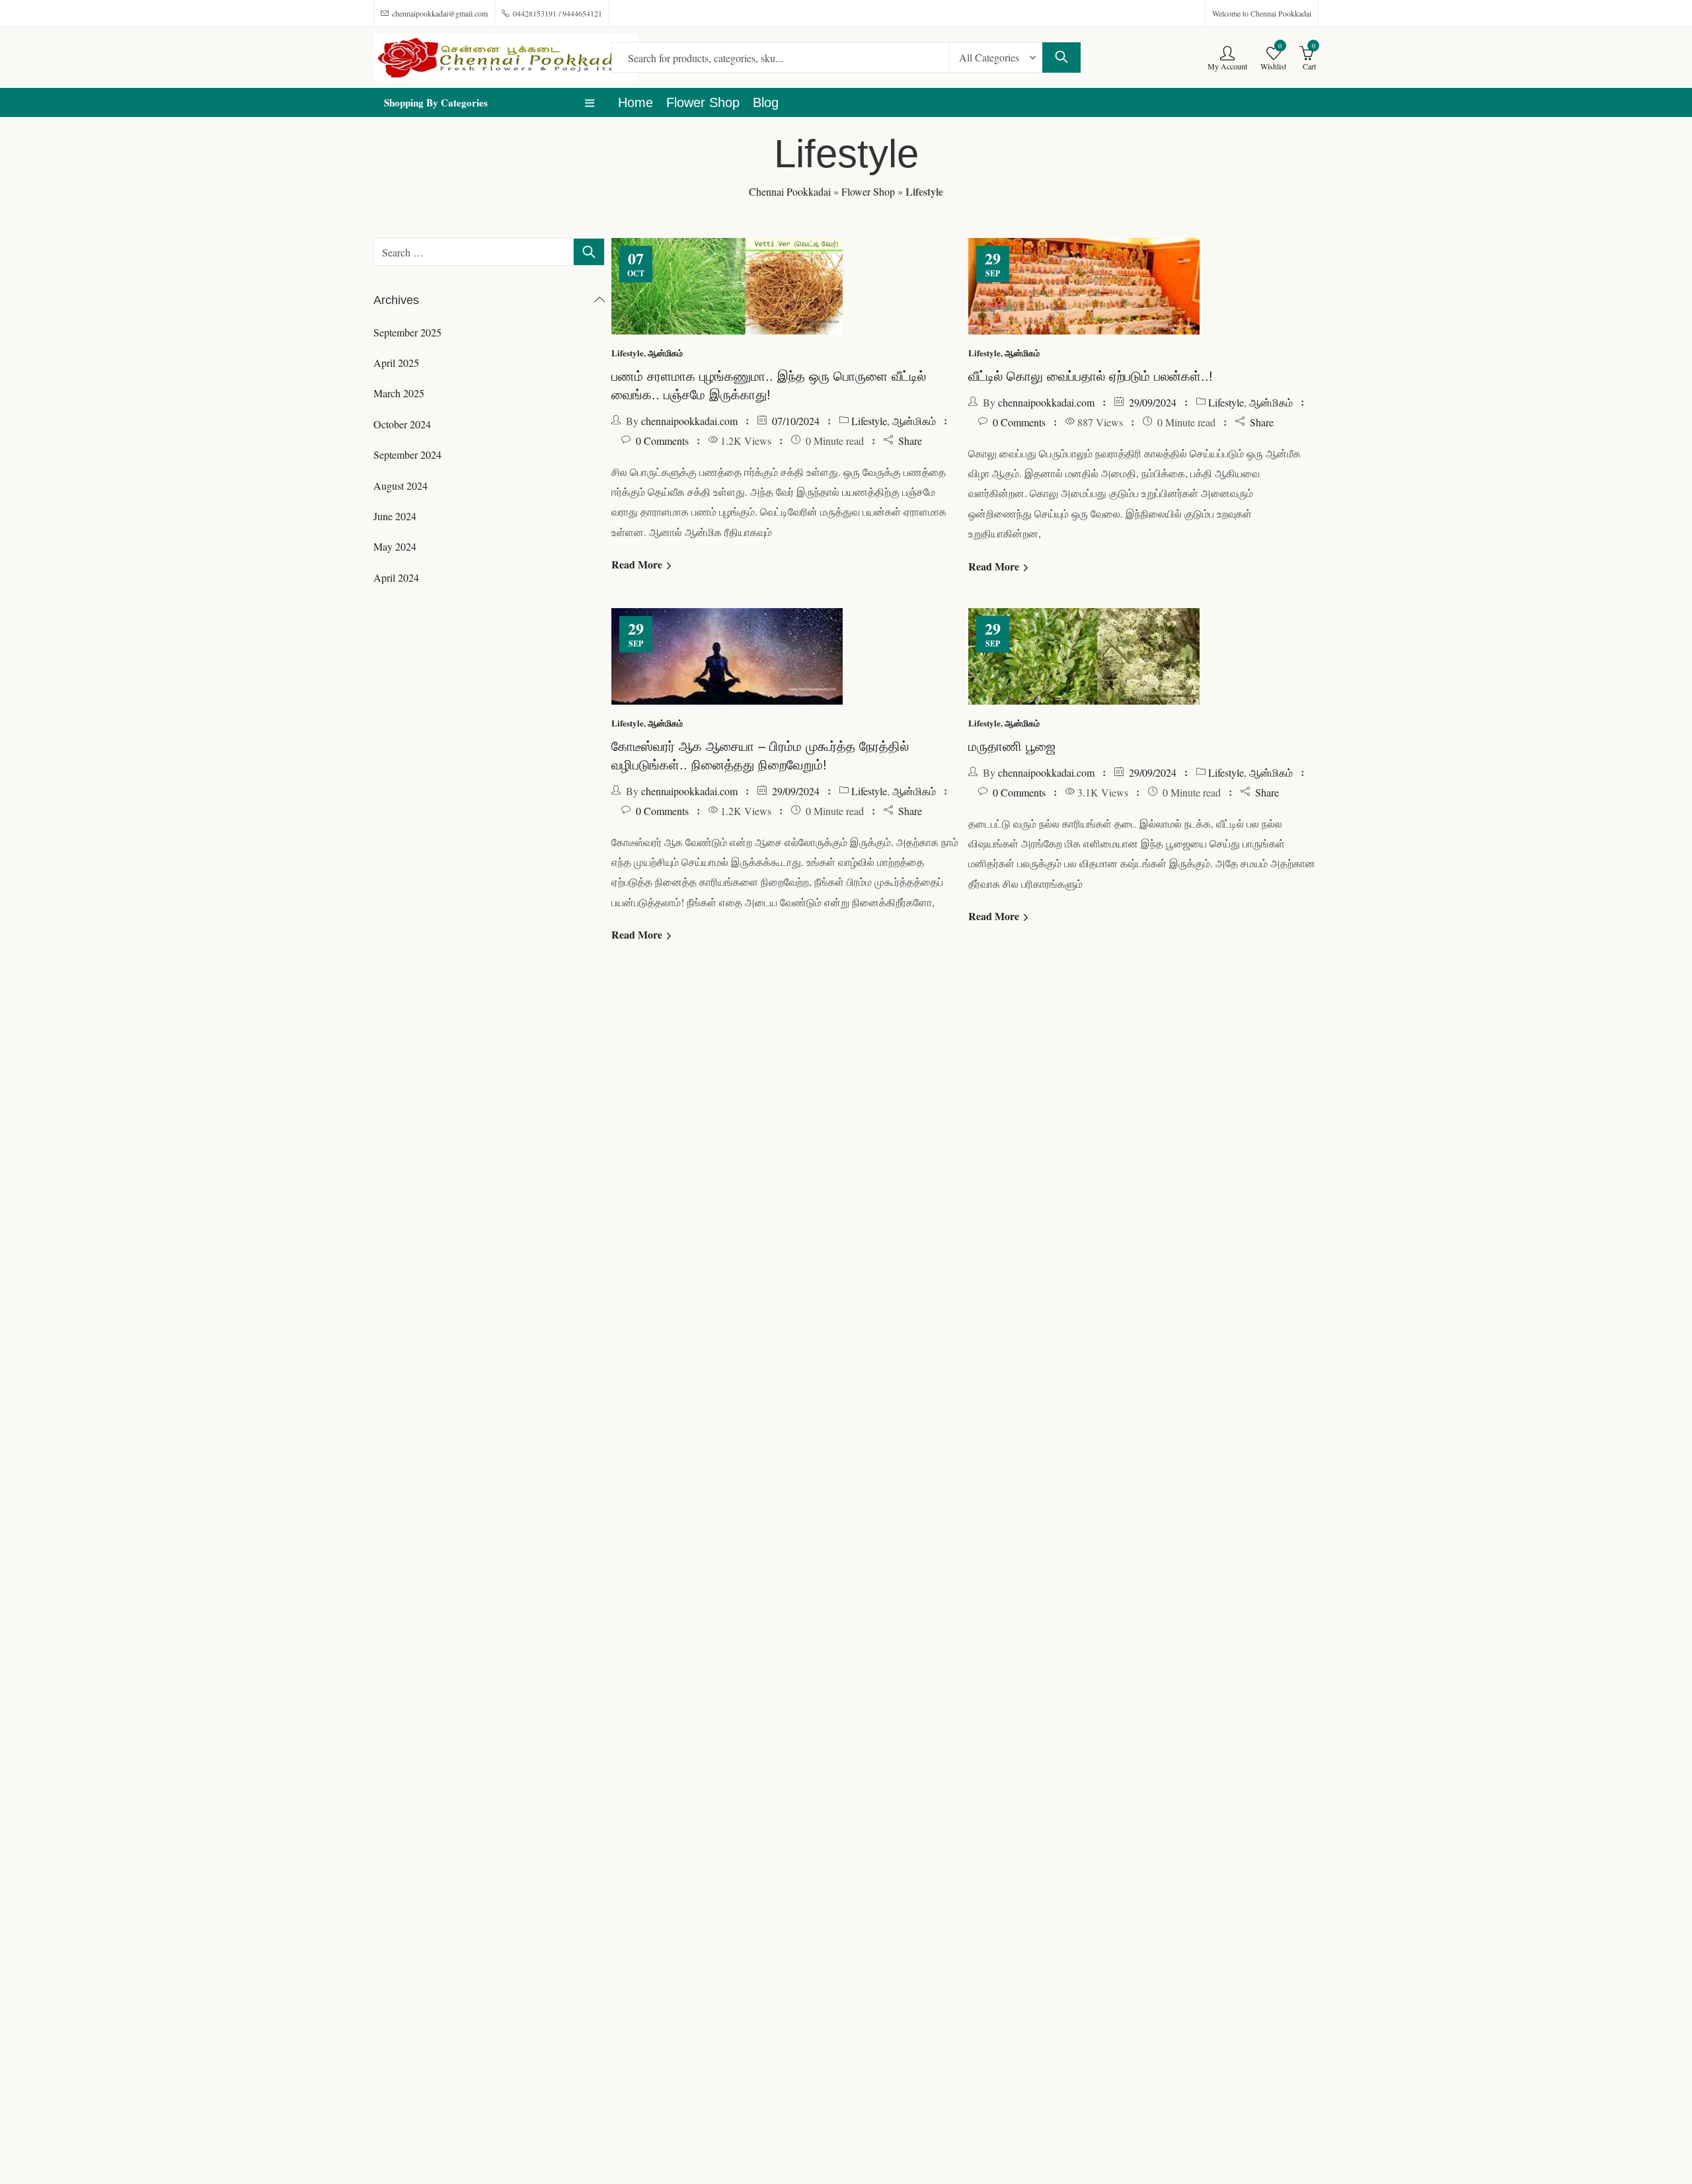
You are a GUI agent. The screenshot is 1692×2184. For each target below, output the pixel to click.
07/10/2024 (796, 421)
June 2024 (395, 516)
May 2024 (395, 546)
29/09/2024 (1153, 402)
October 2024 (402, 424)
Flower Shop (868, 191)
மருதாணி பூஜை (1012, 746)
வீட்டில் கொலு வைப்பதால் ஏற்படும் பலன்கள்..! (1091, 376)
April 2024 (396, 577)
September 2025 (407, 332)
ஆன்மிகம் (665, 353)
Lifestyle (628, 353)
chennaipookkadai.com (689, 421)
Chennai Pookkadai (790, 191)
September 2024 (407, 454)
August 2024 (401, 486)
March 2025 (399, 393)
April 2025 (396, 363)
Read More (638, 564)
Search (1061, 58)
